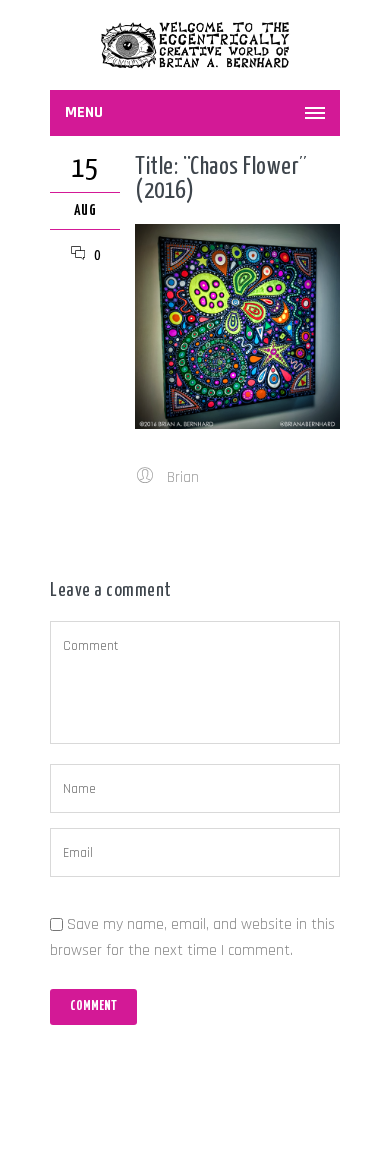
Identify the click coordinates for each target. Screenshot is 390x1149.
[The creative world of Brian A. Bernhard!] (195, 45)
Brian (183, 477)
